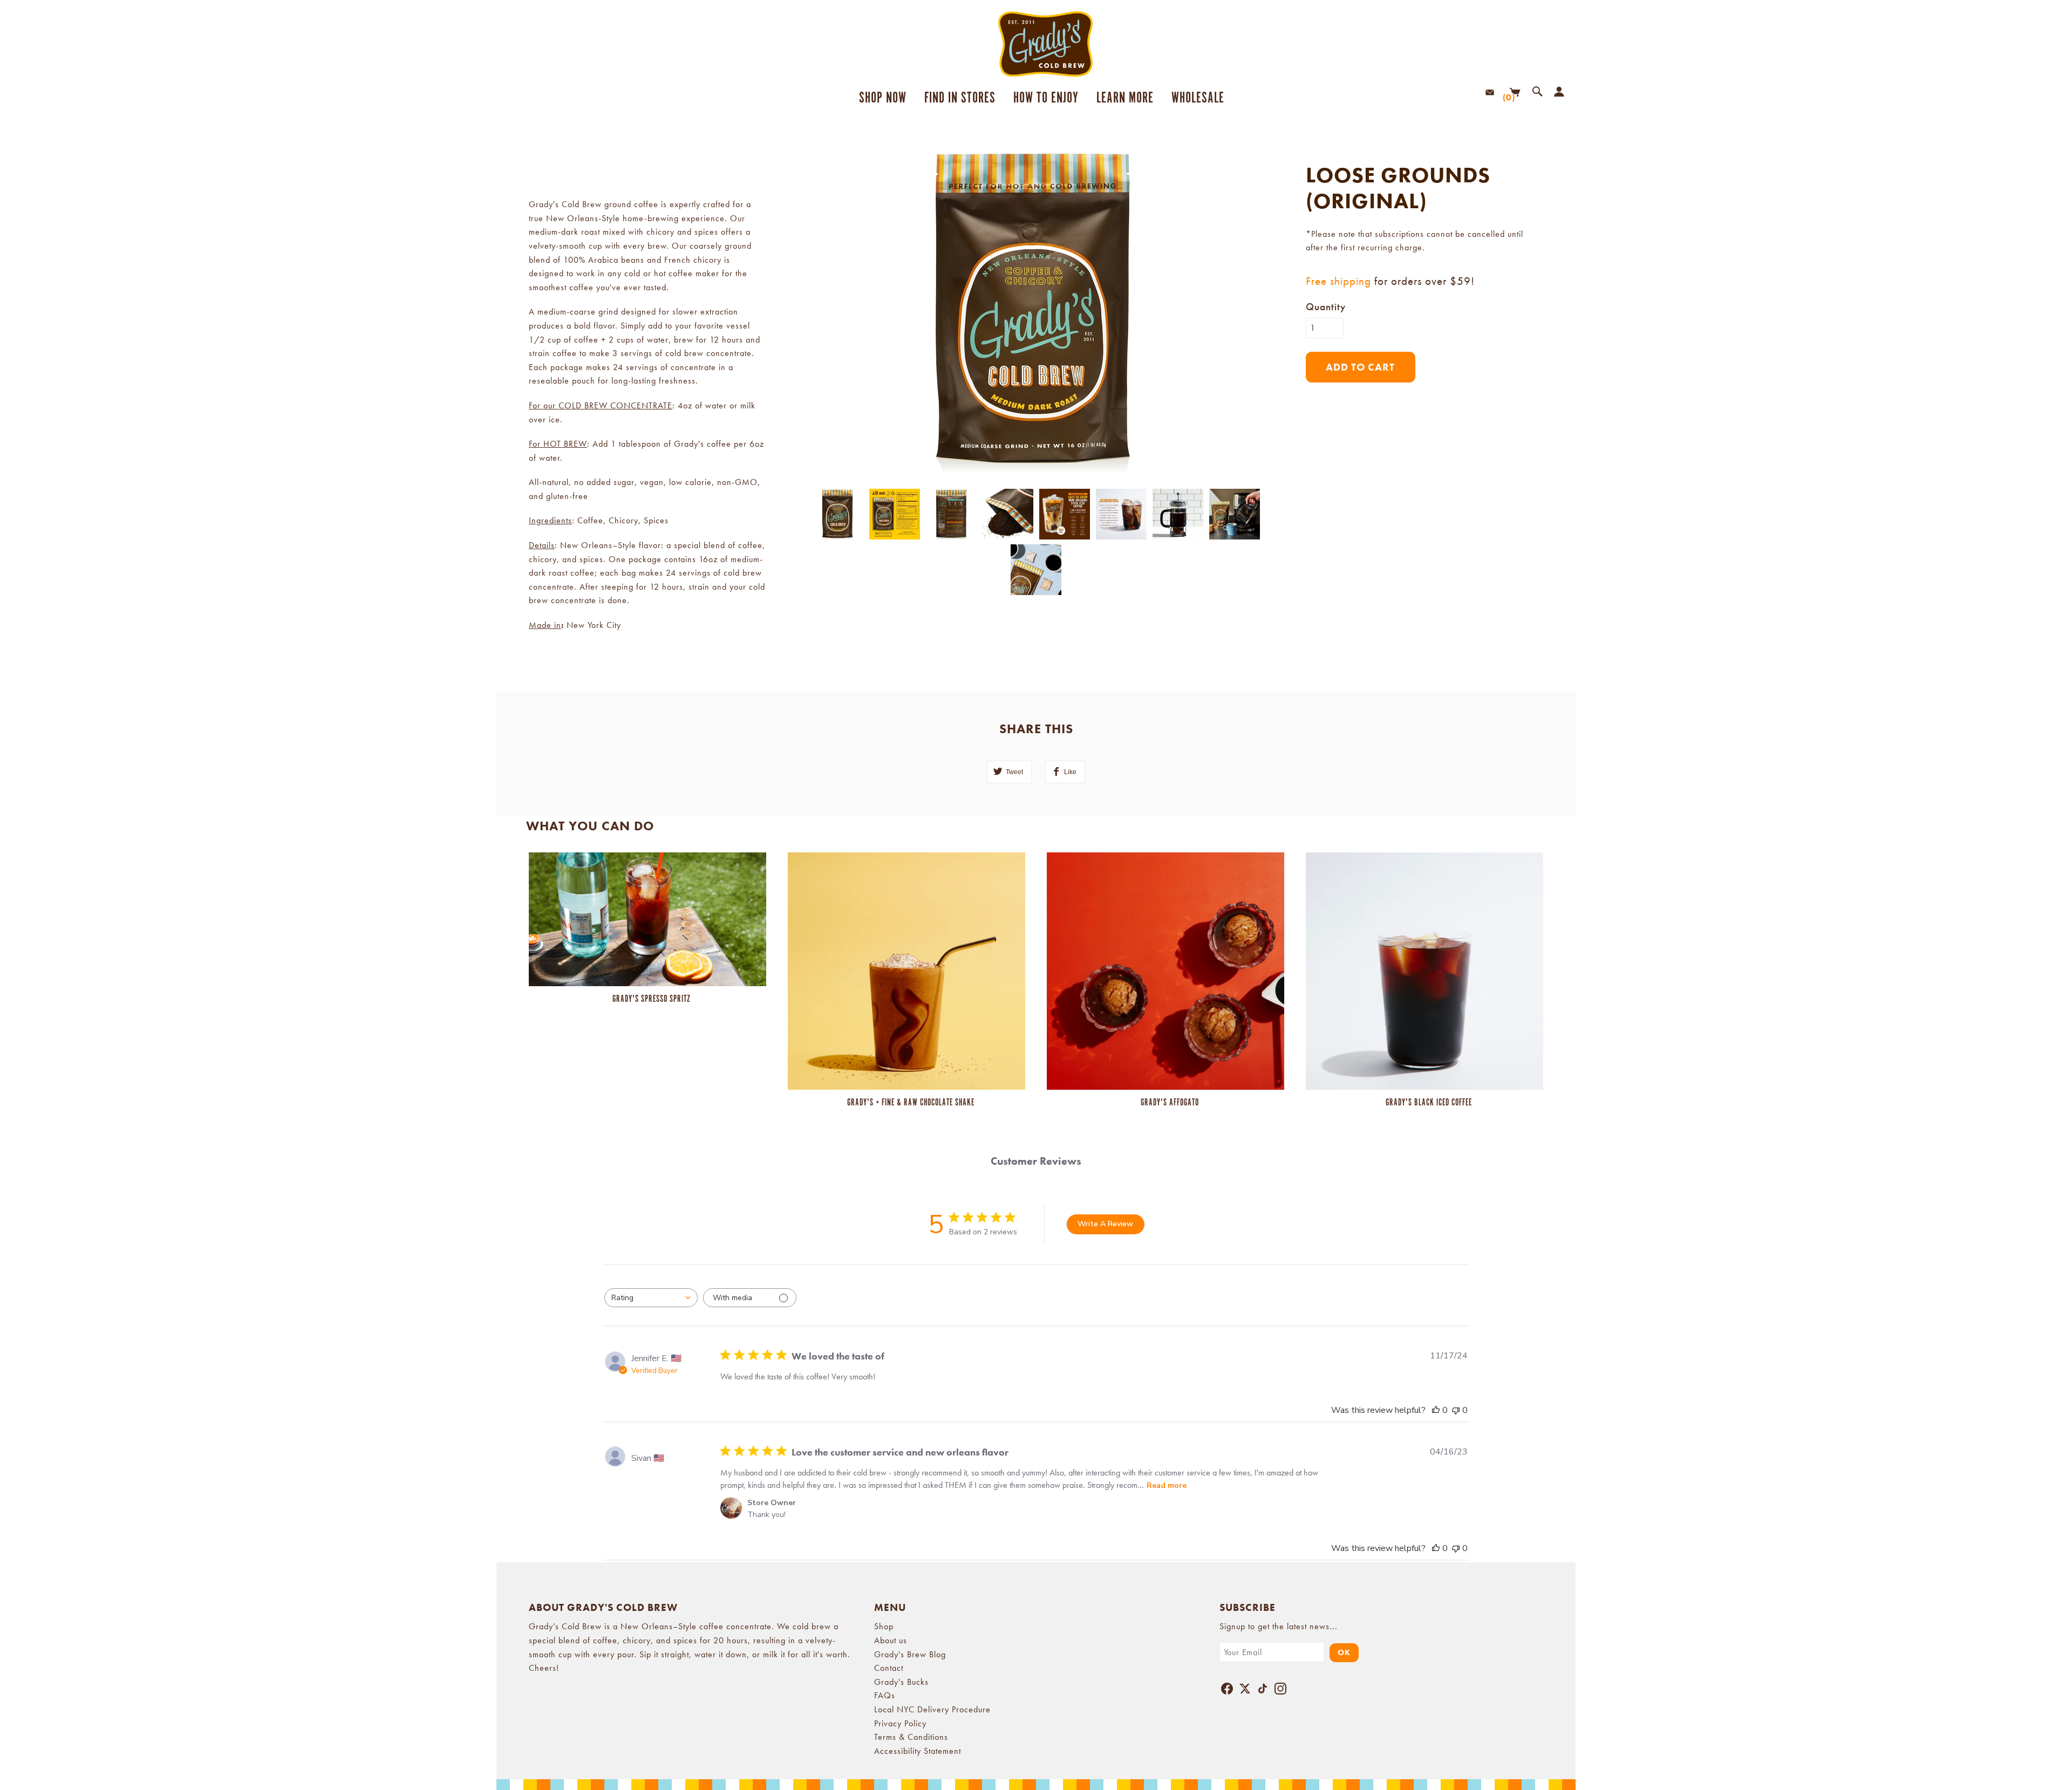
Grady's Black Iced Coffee (1429, 1103)
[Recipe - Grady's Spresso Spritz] (647, 918)
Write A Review (1105, 1224)
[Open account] (1557, 92)
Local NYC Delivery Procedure (932, 1709)
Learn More (1121, 98)
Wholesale (1198, 98)
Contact (889, 1668)
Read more (1167, 1485)
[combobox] (651, 1298)
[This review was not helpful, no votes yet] (1456, 1410)
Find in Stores (960, 98)
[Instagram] (1280, 1691)
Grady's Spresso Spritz (652, 999)
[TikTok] (1263, 1691)
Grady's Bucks (901, 1682)
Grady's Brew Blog (910, 1654)
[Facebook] (1227, 1691)
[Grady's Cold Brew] (1036, 44)
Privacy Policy (900, 1723)
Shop (884, 1626)
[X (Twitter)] (1245, 1691)
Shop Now (883, 98)
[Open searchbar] (1535, 92)
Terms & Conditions (911, 1737)
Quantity (1326, 307)
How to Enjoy (1046, 98)
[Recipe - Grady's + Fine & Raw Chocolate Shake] (906, 970)
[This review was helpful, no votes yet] (1436, 1410)
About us (891, 1640)
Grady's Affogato (1170, 1103)
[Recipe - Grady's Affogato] (1165, 970)
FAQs (885, 1695)
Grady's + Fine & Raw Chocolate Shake (911, 1103)
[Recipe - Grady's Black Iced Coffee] (1424, 970)
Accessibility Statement (918, 1751)
